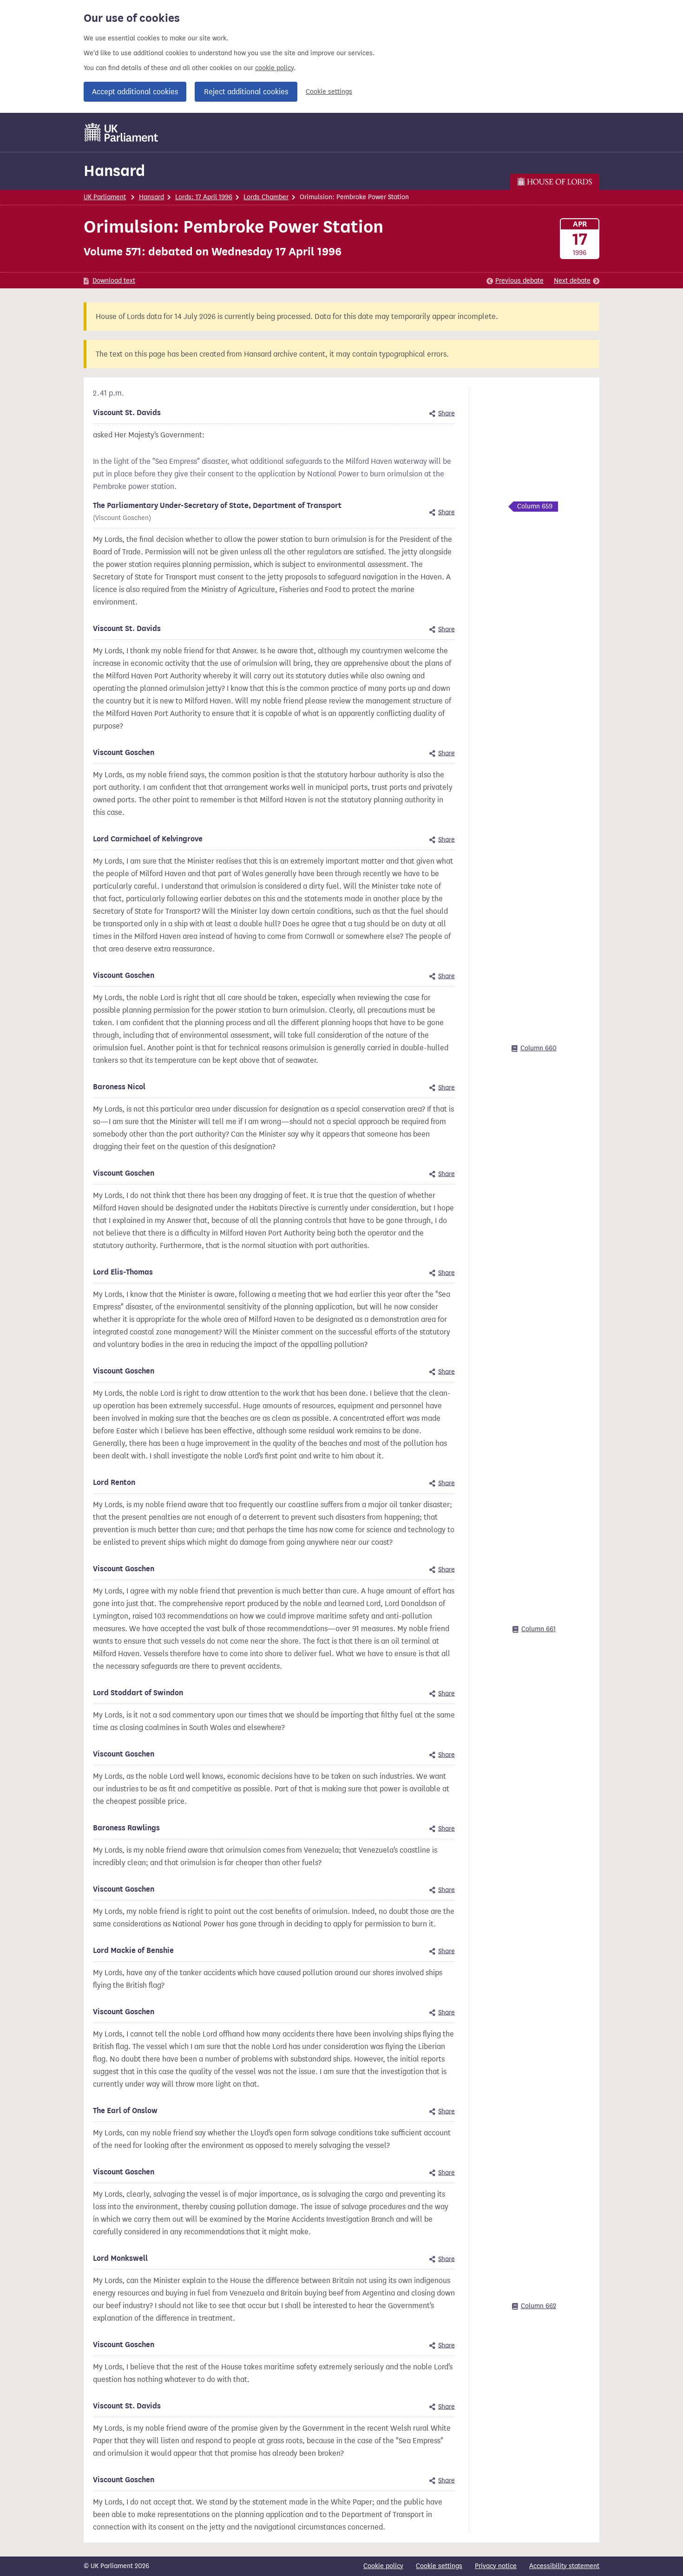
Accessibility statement (564, 2566)
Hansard (114, 171)
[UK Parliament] (121, 132)
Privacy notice (496, 2566)
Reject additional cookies (246, 92)
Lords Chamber (266, 197)
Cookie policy (383, 2566)
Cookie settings (329, 92)
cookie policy (274, 68)
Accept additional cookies (135, 92)
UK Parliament (105, 197)
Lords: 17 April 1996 (204, 197)
